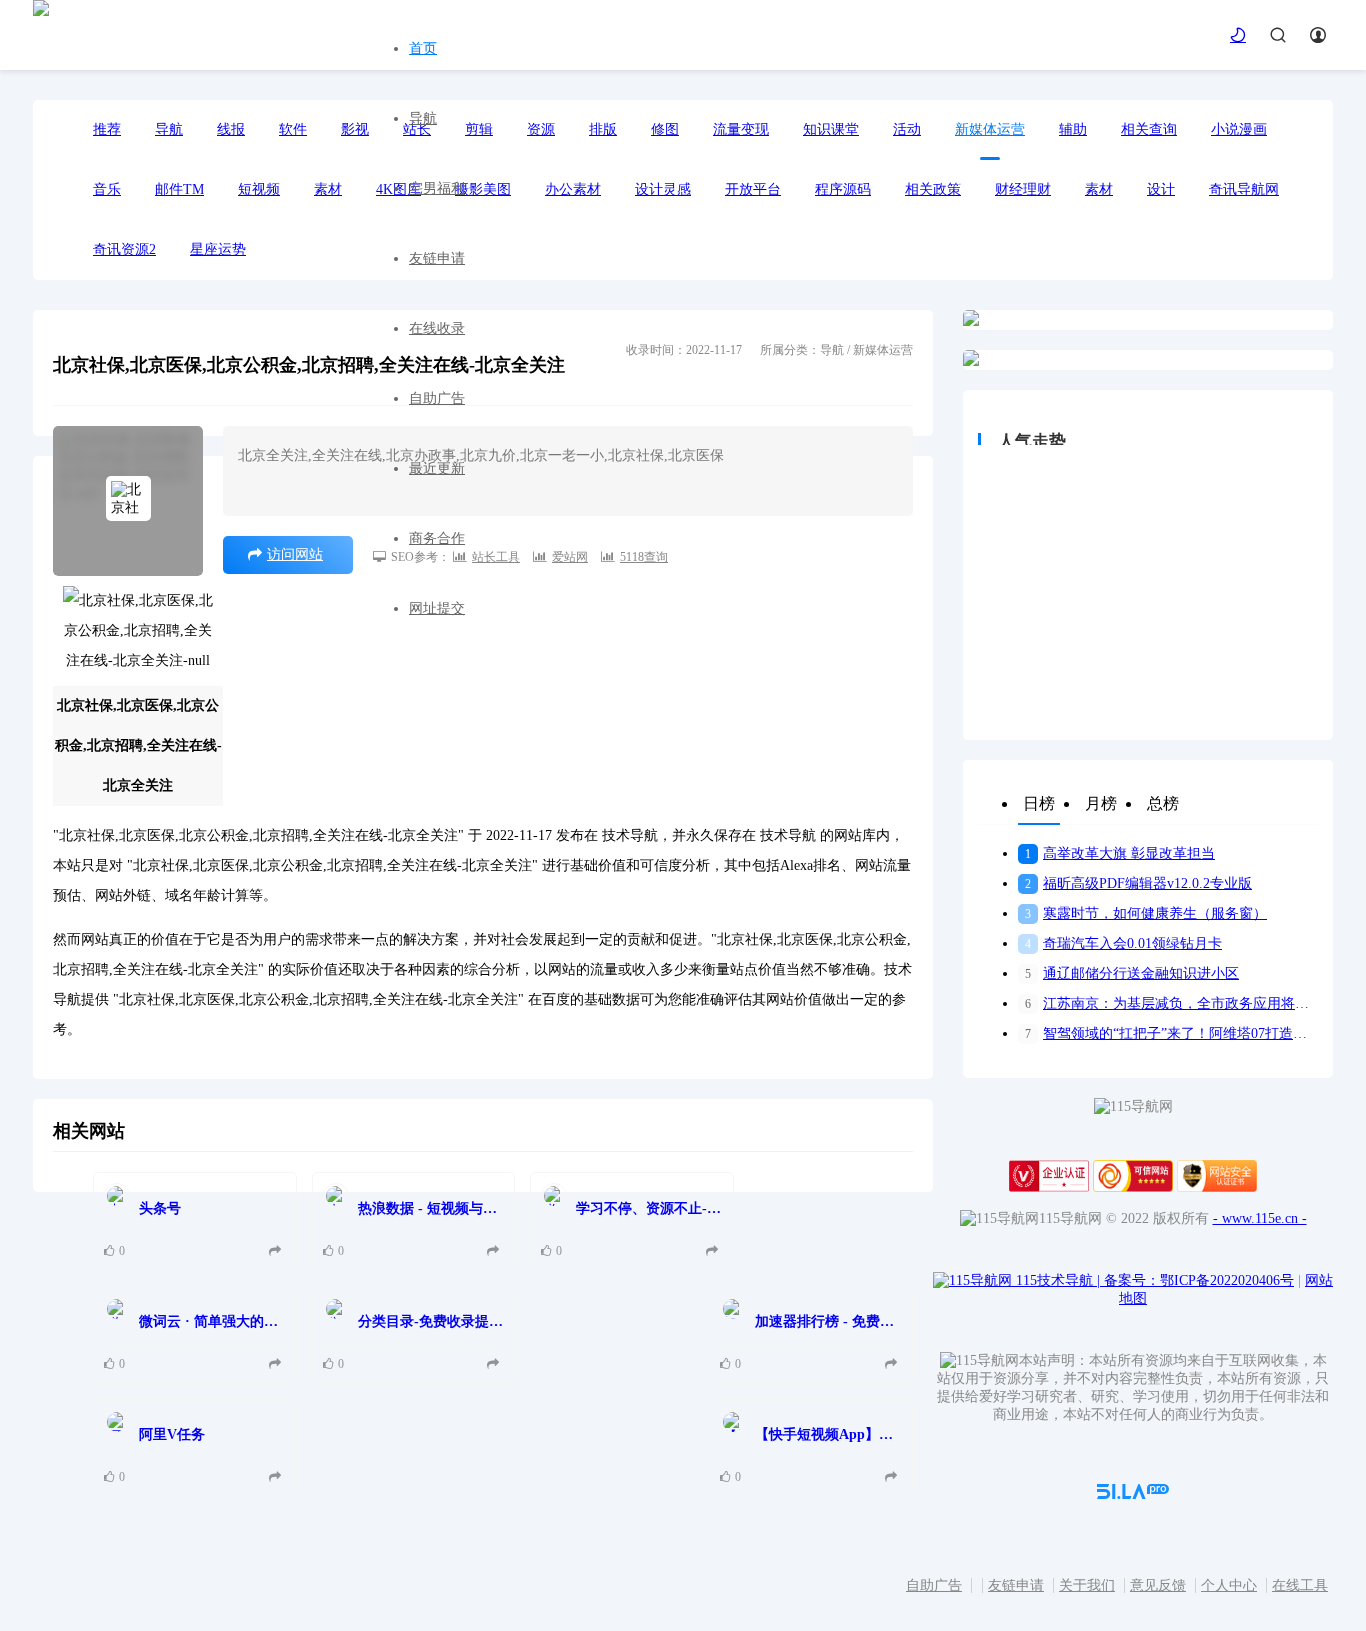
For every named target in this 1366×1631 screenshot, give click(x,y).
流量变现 (741, 129)
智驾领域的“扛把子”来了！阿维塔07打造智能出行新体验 (1171, 1033)
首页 (423, 48)
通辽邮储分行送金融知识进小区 (1132, 973)
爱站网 (570, 557)
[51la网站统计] (1133, 1494)
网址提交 (437, 608)
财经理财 (1023, 189)
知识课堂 (831, 129)
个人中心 (1229, 1585)
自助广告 (437, 398)
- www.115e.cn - (1260, 1218)
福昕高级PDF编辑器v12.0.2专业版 (1138, 883)
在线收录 (437, 328)
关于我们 (1087, 1585)
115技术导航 (1058, 1280)
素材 (1099, 189)
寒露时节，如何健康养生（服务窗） (1146, 913)
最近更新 (437, 468)
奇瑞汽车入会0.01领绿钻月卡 (1123, 943)
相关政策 (933, 189)
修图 (665, 129)
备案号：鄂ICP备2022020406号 (1199, 1280)
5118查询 (644, 557)
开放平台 (753, 189)
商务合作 (437, 538)
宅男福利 (437, 188)
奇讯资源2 (124, 249)
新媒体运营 (990, 129)
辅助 (1073, 129)
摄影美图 (483, 189)
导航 (423, 118)
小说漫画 (1239, 129)
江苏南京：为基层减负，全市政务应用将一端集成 (1171, 1003)
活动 (907, 129)
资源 (541, 129)
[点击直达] (277, 1251)
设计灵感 (663, 189)
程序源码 (843, 189)
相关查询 (1149, 129)
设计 (1161, 189)
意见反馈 (1158, 1585)
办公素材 (573, 189)
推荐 (107, 129)
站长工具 (496, 557)
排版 (603, 129)
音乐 (107, 189)
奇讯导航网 (1244, 189)
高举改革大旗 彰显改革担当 (1120, 853)
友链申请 (437, 258)
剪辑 (479, 129)
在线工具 (1300, 1585)
